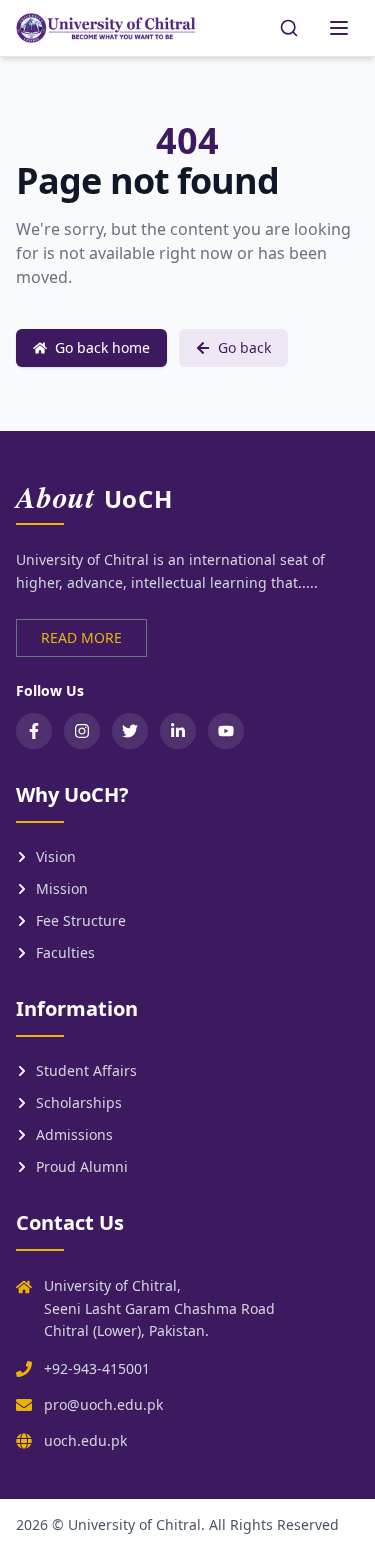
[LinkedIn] (178, 731)
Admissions (74, 1134)
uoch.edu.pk (85, 1440)
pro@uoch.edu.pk (103, 1404)
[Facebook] (34, 731)
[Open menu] (339, 28)
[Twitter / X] (130, 731)
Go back (244, 347)
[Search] (289, 28)
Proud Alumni (82, 1166)
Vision (56, 856)
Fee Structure (81, 920)
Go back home (102, 347)
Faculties (65, 952)
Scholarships (79, 1102)
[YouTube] (226, 731)
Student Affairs (86, 1070)
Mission (62, 888)
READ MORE (81, 637)
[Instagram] (82, 731)
